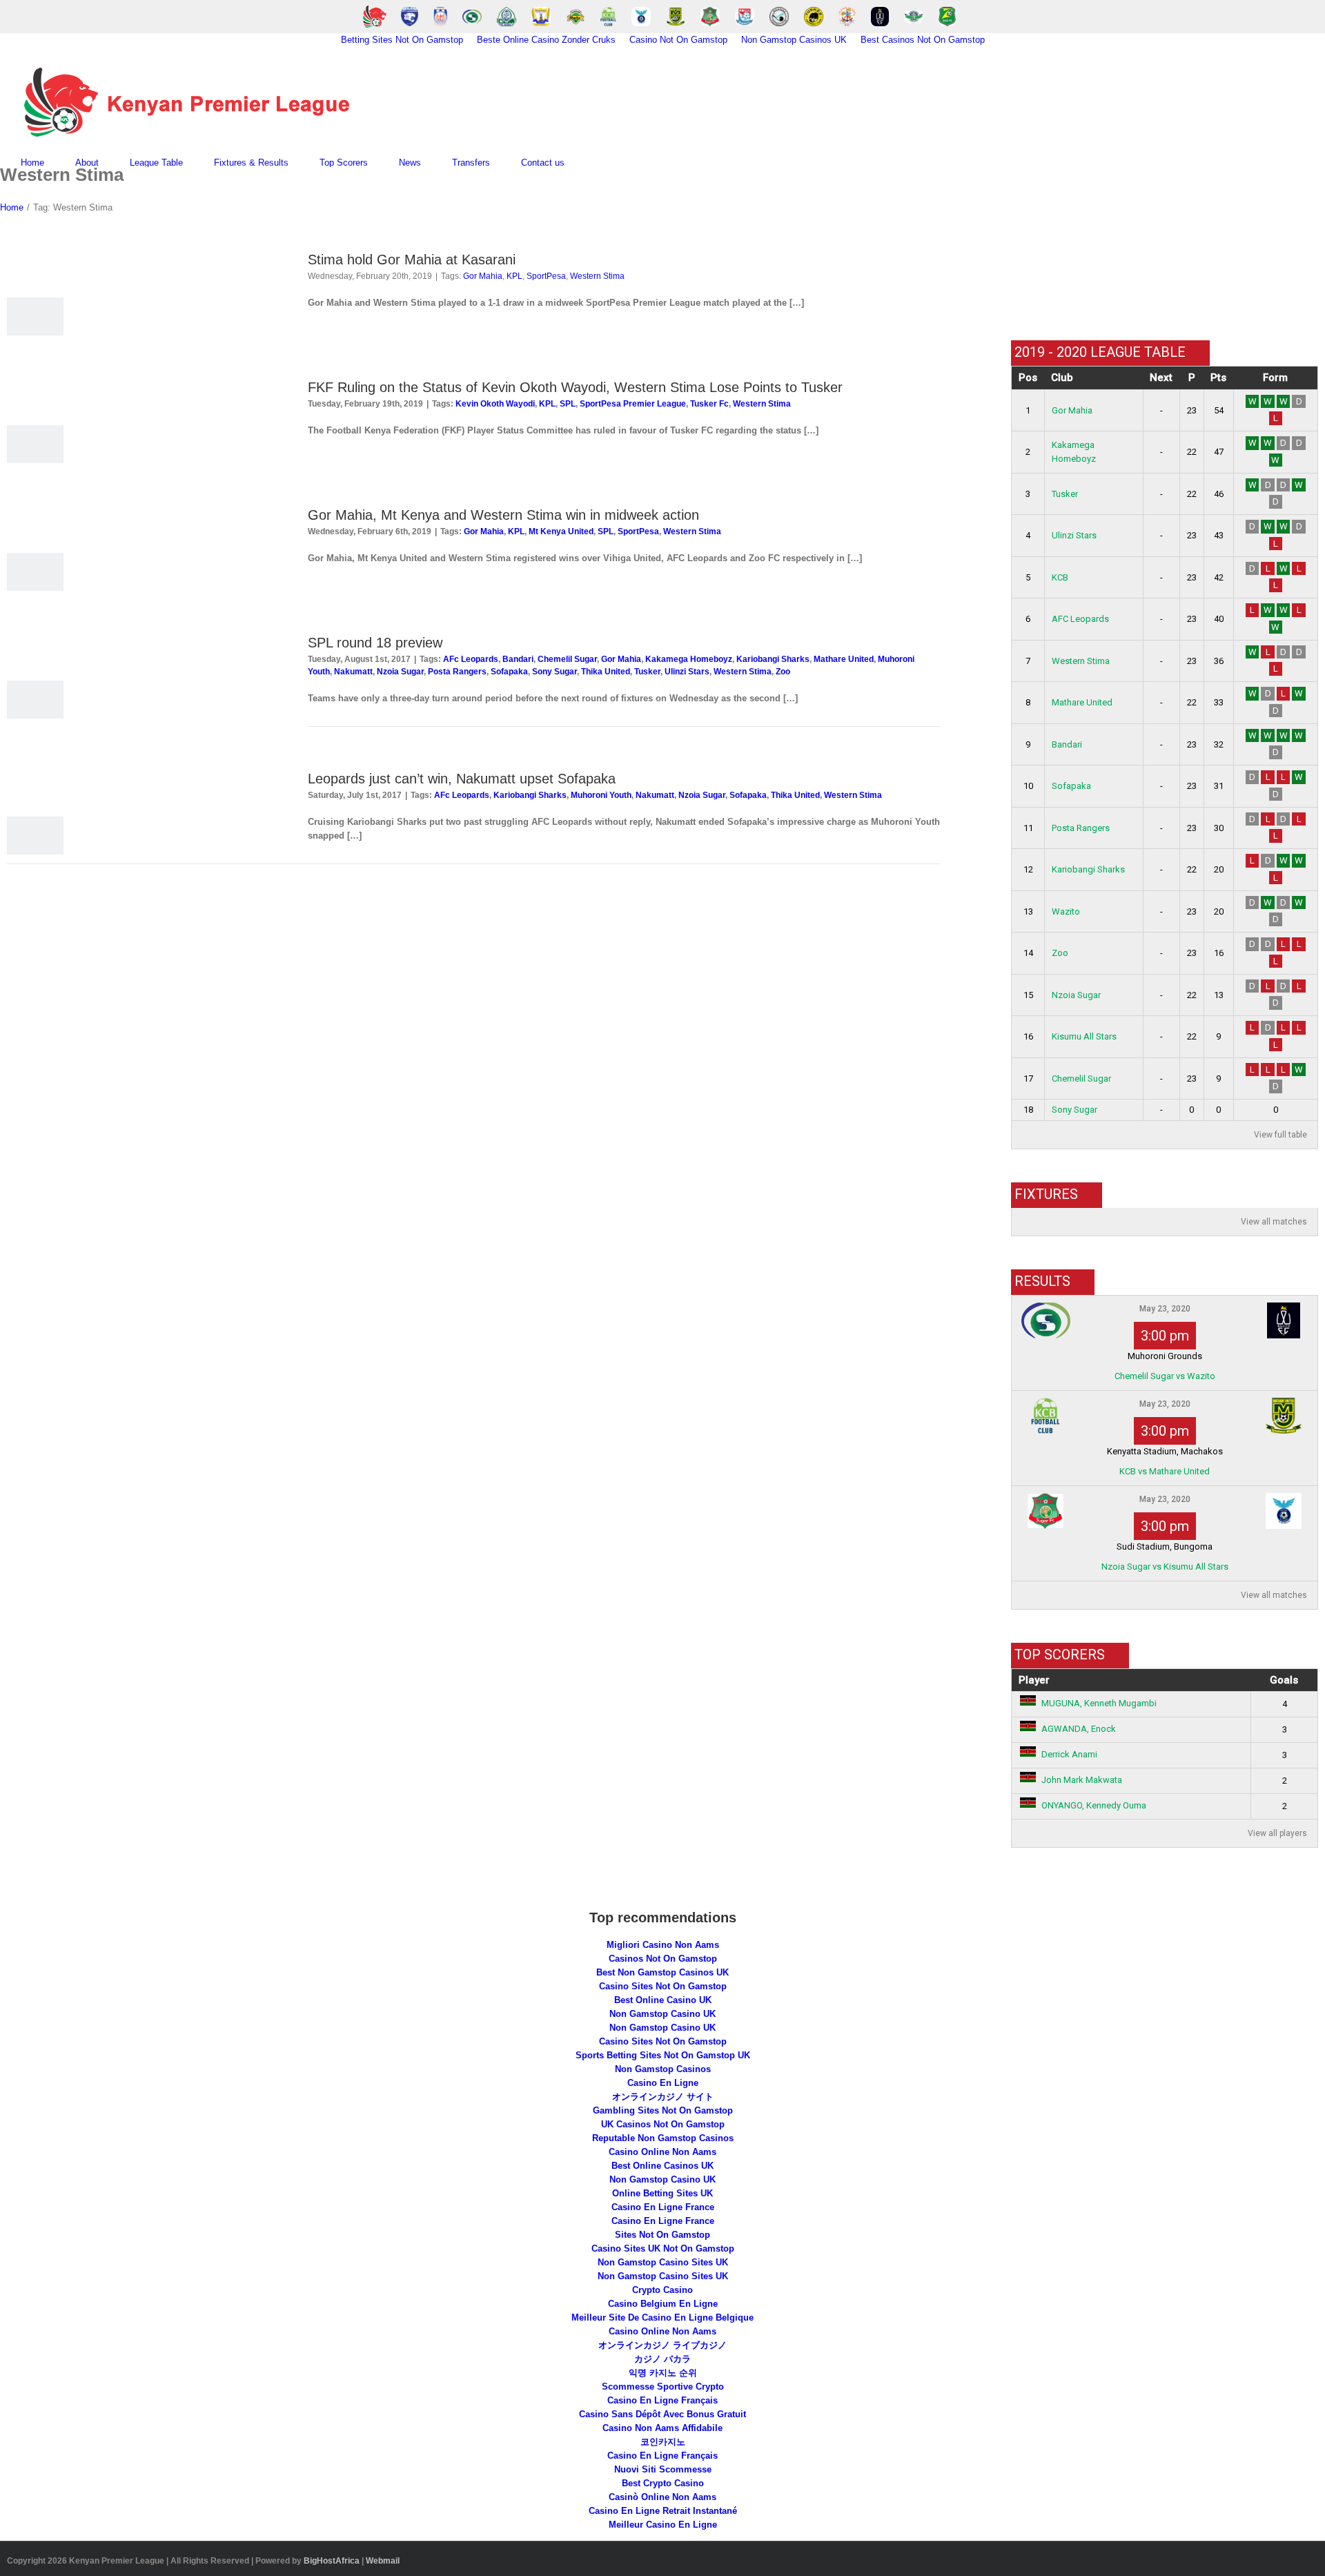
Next (1161, 378)
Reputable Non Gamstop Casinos (663, 2138)
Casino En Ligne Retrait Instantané (663, 2511)
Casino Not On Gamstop (678, 40)
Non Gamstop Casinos (663, 2069)
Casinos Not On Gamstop (663, 1959)
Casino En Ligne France (663, 2207)
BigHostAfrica (332, 2561)
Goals (1284, 1680)
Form (1275, 378)
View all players (1277, 1833)
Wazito (1066, 911)
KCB (1060, 577)
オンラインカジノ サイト (663, 2097)
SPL (568, 404)
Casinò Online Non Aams (662, 2497)
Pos (1028, 378)
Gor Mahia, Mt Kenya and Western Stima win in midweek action (503, 515)
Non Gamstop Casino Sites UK (663, 2262)
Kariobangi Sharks (773, 659)
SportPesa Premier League (633, 404)
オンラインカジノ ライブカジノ (662, 2345)
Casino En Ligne (663, 2083)
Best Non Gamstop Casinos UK (662, 1972)
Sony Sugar (554, 672)
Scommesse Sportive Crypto (663, 2387)
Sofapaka (509, 672)
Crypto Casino (662, 2290)
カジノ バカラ (662, 2359)
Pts (1218, 378)
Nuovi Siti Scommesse (663, 2469)
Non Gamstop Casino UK (662, 2014)
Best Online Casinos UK (662, 2166)
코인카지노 (663, 2442)
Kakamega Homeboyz (689, 659)
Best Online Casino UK (663, 2000)
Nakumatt (353, 672)
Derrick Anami (1069, 1754)
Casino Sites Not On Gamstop (663, 1986)
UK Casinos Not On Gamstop (663, 2124)
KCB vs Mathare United (1165, 1471)
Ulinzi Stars (687, 672)
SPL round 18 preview (375, 643)
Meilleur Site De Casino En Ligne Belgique (662, 2318)
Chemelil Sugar (567, 659)
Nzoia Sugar (400, 672)
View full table (1280, 1135)
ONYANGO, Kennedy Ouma (1094, 1805)
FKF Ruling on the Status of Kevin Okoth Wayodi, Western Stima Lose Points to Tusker (575, 387)
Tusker (647, 672)
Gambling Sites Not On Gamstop (663, 2110)
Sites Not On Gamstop (662, 2235)
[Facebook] (1020, 295)
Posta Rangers (457, 672)
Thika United (606, 672)
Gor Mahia (483, 276)
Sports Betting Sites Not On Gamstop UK (663, 2055)
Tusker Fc (709, 404)
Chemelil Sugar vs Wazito (1165, 1376)
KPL (514, 276)
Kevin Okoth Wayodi (495, 404)
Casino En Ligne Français (662, 2400)
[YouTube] (1040, 295)
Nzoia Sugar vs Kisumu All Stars (1165, 1567)
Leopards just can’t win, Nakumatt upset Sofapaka (462, 779)
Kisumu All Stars (1084, 1036)
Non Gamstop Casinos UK (794, 40)
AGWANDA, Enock (1079, 1729)
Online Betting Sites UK (662, 2193)
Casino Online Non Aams (662, 2152)
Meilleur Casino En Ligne (663, 2525)
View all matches (1274, 1222)
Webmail (383, 2561)
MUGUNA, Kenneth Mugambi (1099, 1703)
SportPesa (546, 276)
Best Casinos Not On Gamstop (923, 40)
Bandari (518, 659)
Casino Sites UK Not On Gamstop (663, 2248)
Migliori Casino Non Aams (663, 1945)
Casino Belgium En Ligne (663, 2304)
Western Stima (597, 276)
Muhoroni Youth (601, 795)
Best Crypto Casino (663, 2483)
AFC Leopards (1080, 619)
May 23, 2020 (1165, 1309)
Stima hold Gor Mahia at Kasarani (412, 260)
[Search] (599, 163)
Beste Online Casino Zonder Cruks (546, 40)
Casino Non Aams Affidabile (662, 2428)
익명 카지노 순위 (663, 2373)
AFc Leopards (471, 659)
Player (1034, 1680)
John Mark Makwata (1082, 1780)
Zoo (783, 672)
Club (1062, 378)
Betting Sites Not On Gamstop (402, 40)
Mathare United (844, 659)
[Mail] (1060, 295)
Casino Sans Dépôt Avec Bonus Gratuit (662, 2414)
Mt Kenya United (561, 531)
